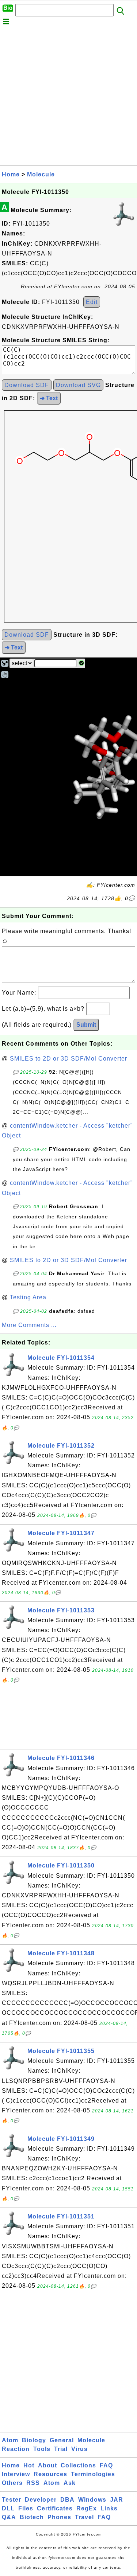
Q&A (9, 2517)
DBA (67, 2500)
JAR (117, 2500)
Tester (12, 2500)
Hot (29, 2465)
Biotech (32, 2517)
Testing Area (28, 1297)
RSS (33, 2483)
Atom (10, 2440)
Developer (41, 2500)
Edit (92, 302)
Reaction (16, 2449)
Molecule (41, 174)
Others (12, 2483)
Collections (78, 2465)
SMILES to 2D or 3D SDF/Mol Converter (68, 1059)
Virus (79, 2449)
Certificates (55, 2508)
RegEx (87, 2508)
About (47, 2465)
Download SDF (27, 385)
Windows (92, 2500)
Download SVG (78, 385)
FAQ (106, 2465)
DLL (8, 2508)
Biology (34, 2440)
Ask (70, 2483)
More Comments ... (29, 1325)
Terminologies (93, 2474)
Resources (50, 2474)
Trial (61, 2449)
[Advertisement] (68, 97)
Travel (84, 2517)
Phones (59, 2517)
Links (109, 2508)
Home (11, 174)
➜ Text (49, 398)
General (62, 2440)
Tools (42, 2449)
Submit (86, 1025)
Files (26, 2508)
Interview (16, 2474)
